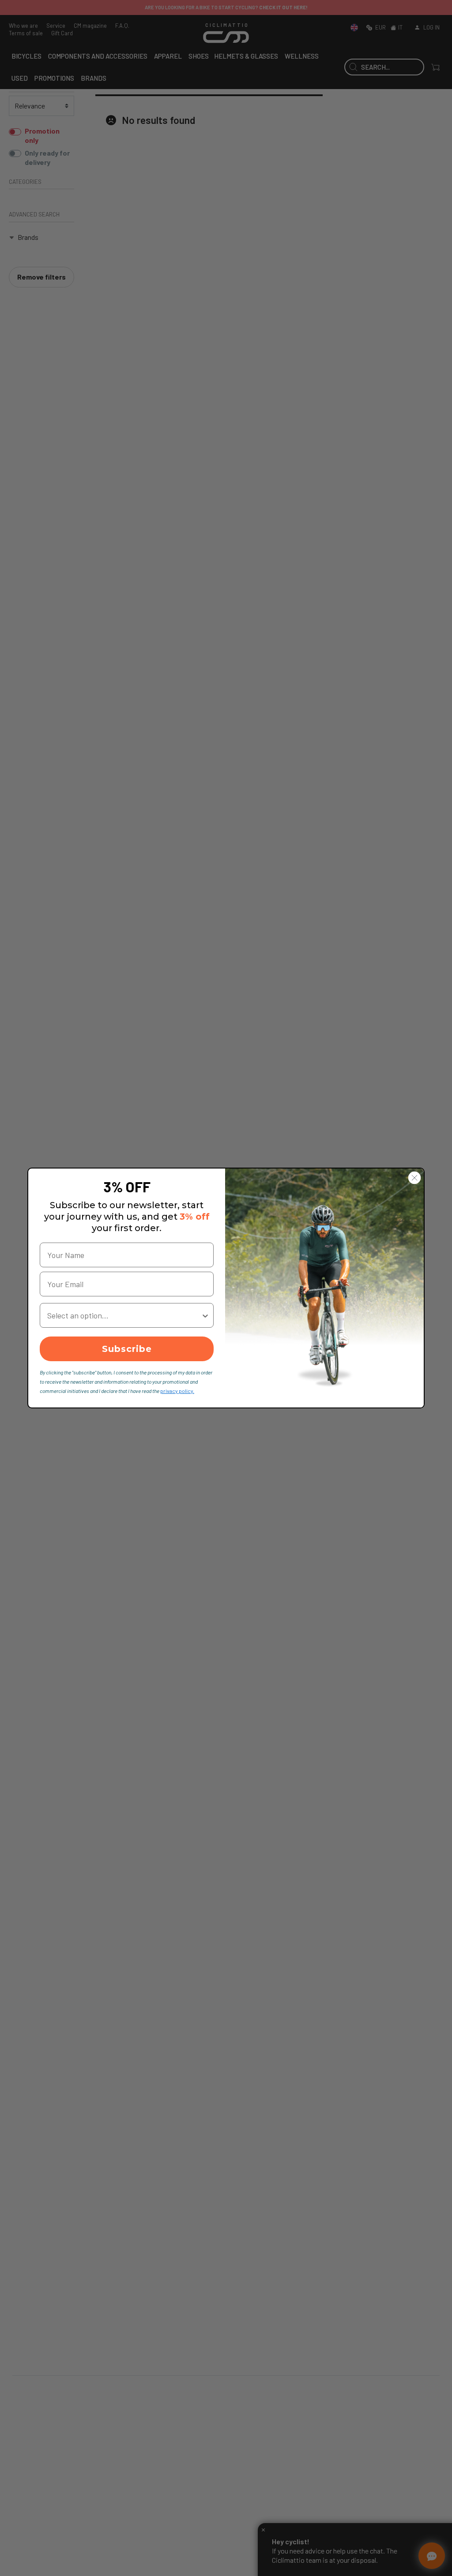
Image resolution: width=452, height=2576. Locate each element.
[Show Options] (205, 1315)
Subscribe (127, 1349)
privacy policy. (177, 1391)
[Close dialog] (414, 1178)
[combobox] (124, 1315)
